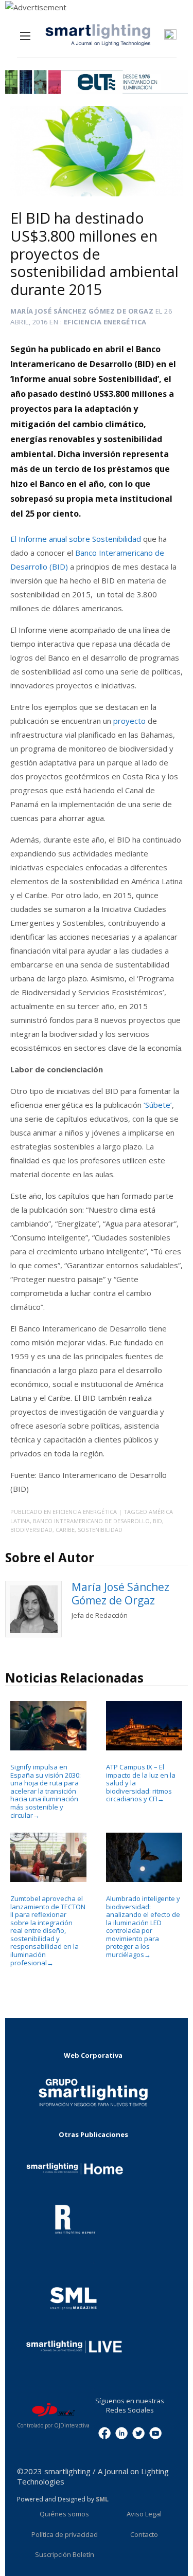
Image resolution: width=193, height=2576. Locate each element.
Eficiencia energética (105, 322)
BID (157, 1521)
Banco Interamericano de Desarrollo (91, 1521)
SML (102, 2499)
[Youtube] (155, 2433)
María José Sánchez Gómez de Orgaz (82, 311)
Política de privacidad (65, 2534)
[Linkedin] (121, 2433)
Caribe (65, 1530)
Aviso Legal (144, 2514)
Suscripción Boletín (65, 2554)
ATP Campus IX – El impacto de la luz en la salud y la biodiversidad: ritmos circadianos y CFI (141, 1783)
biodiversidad (31, 1530)
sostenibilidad (100, 1530)
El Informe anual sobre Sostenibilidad (76, 539)
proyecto (129, 721)
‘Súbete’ (158, 1105)
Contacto (144, 2534)
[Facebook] (104, 2433)
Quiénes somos (64, 2514)
